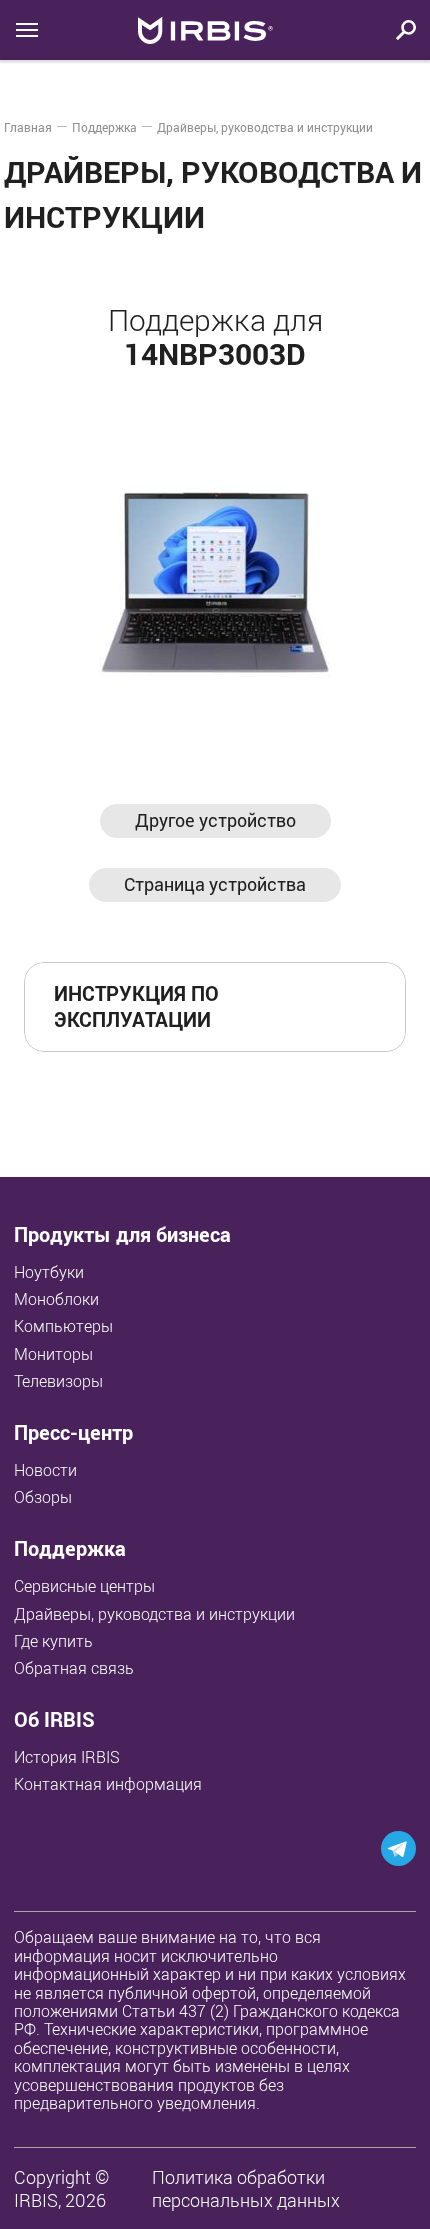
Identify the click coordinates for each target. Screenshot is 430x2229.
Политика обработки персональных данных (246, 2188)
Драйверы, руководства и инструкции (265, 127)
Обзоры (43, 1497)
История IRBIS (67, 1757)
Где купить (53, 1641)
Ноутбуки (49, 1272)
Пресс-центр (73, 1432)
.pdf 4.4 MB (324, 1006)
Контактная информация (108, 1784)
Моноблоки (56, 1299)
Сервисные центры (84, 1586)
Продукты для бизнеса (122, 1234)
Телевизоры (58, 1381)
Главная (28, 127)
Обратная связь (74, 1668)
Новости (45, 1470)
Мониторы (53, 1354)
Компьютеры (63, 1326)
